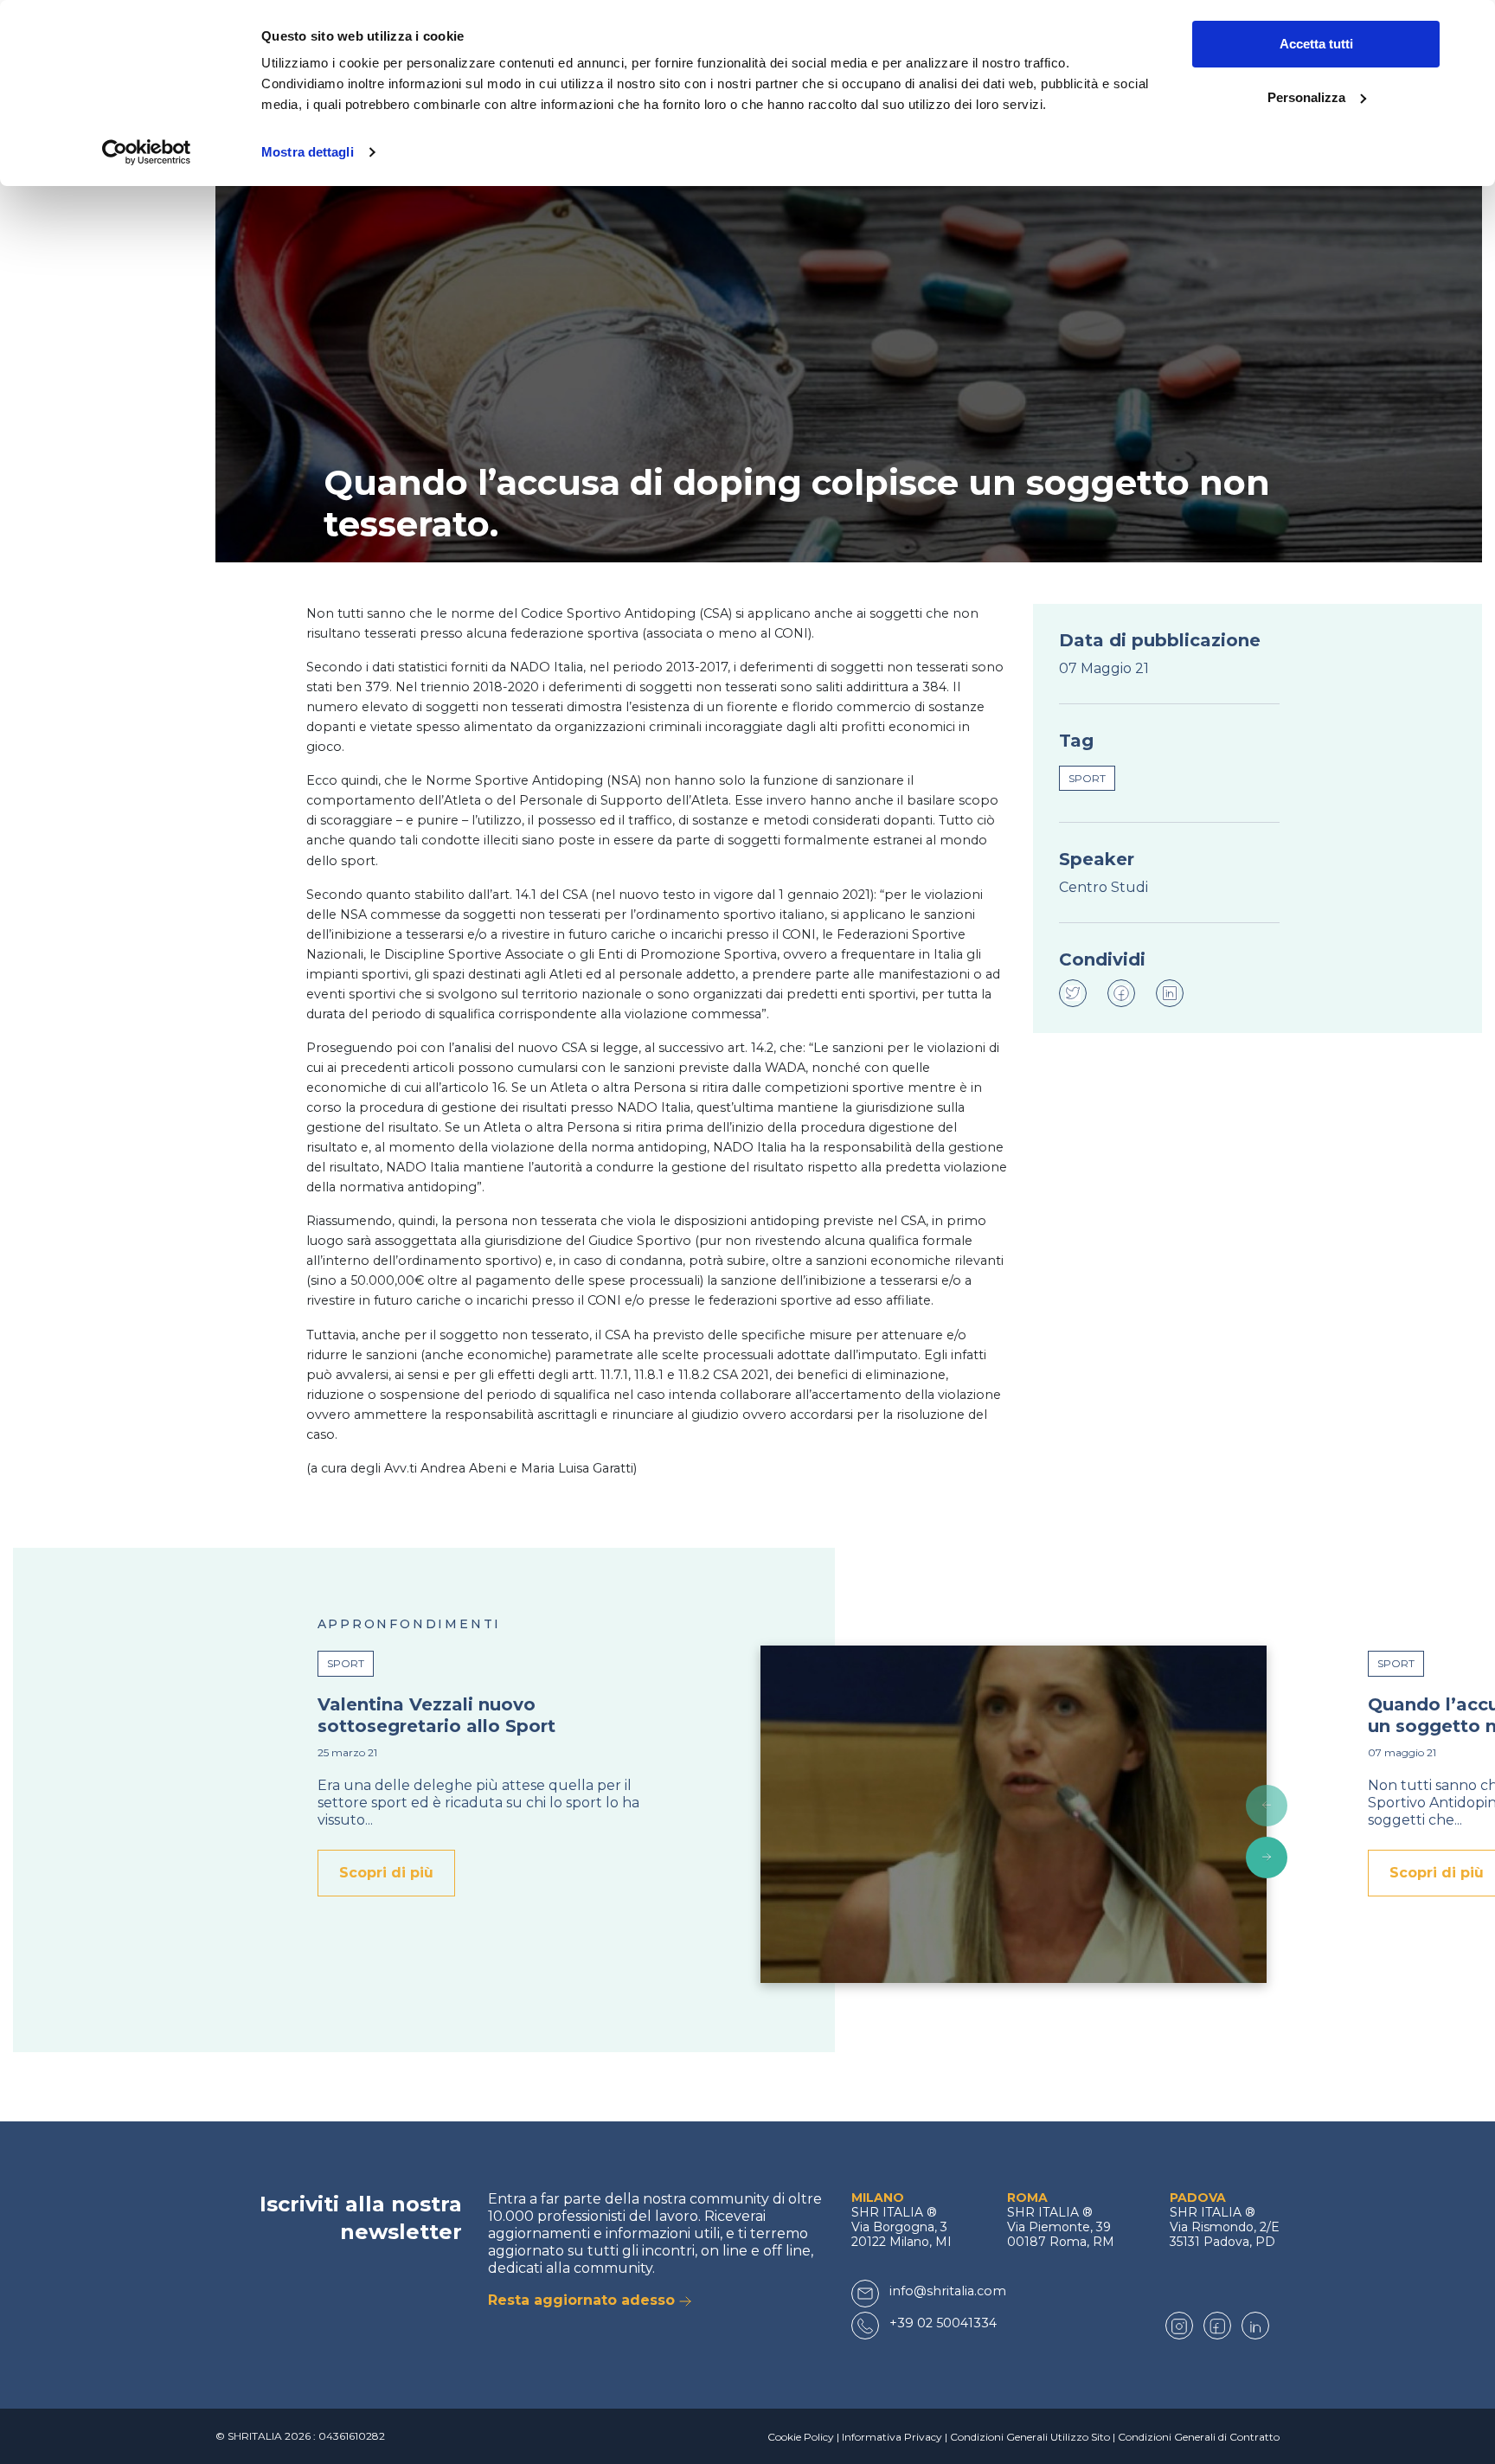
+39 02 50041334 (943, 2323)
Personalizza (1306, 97)
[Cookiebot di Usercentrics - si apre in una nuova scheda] (147, 152)
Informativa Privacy (892, 2437)
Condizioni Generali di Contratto (1199, 2437)
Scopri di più (386, 1873)
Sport (1087, 778)
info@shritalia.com (948, 2291)
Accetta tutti (1316, 44)
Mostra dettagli (308, 152)
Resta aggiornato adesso (584, 2300)
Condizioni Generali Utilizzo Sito (1030, 2437)
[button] (1267, 1806)
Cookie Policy (801, 2437)
